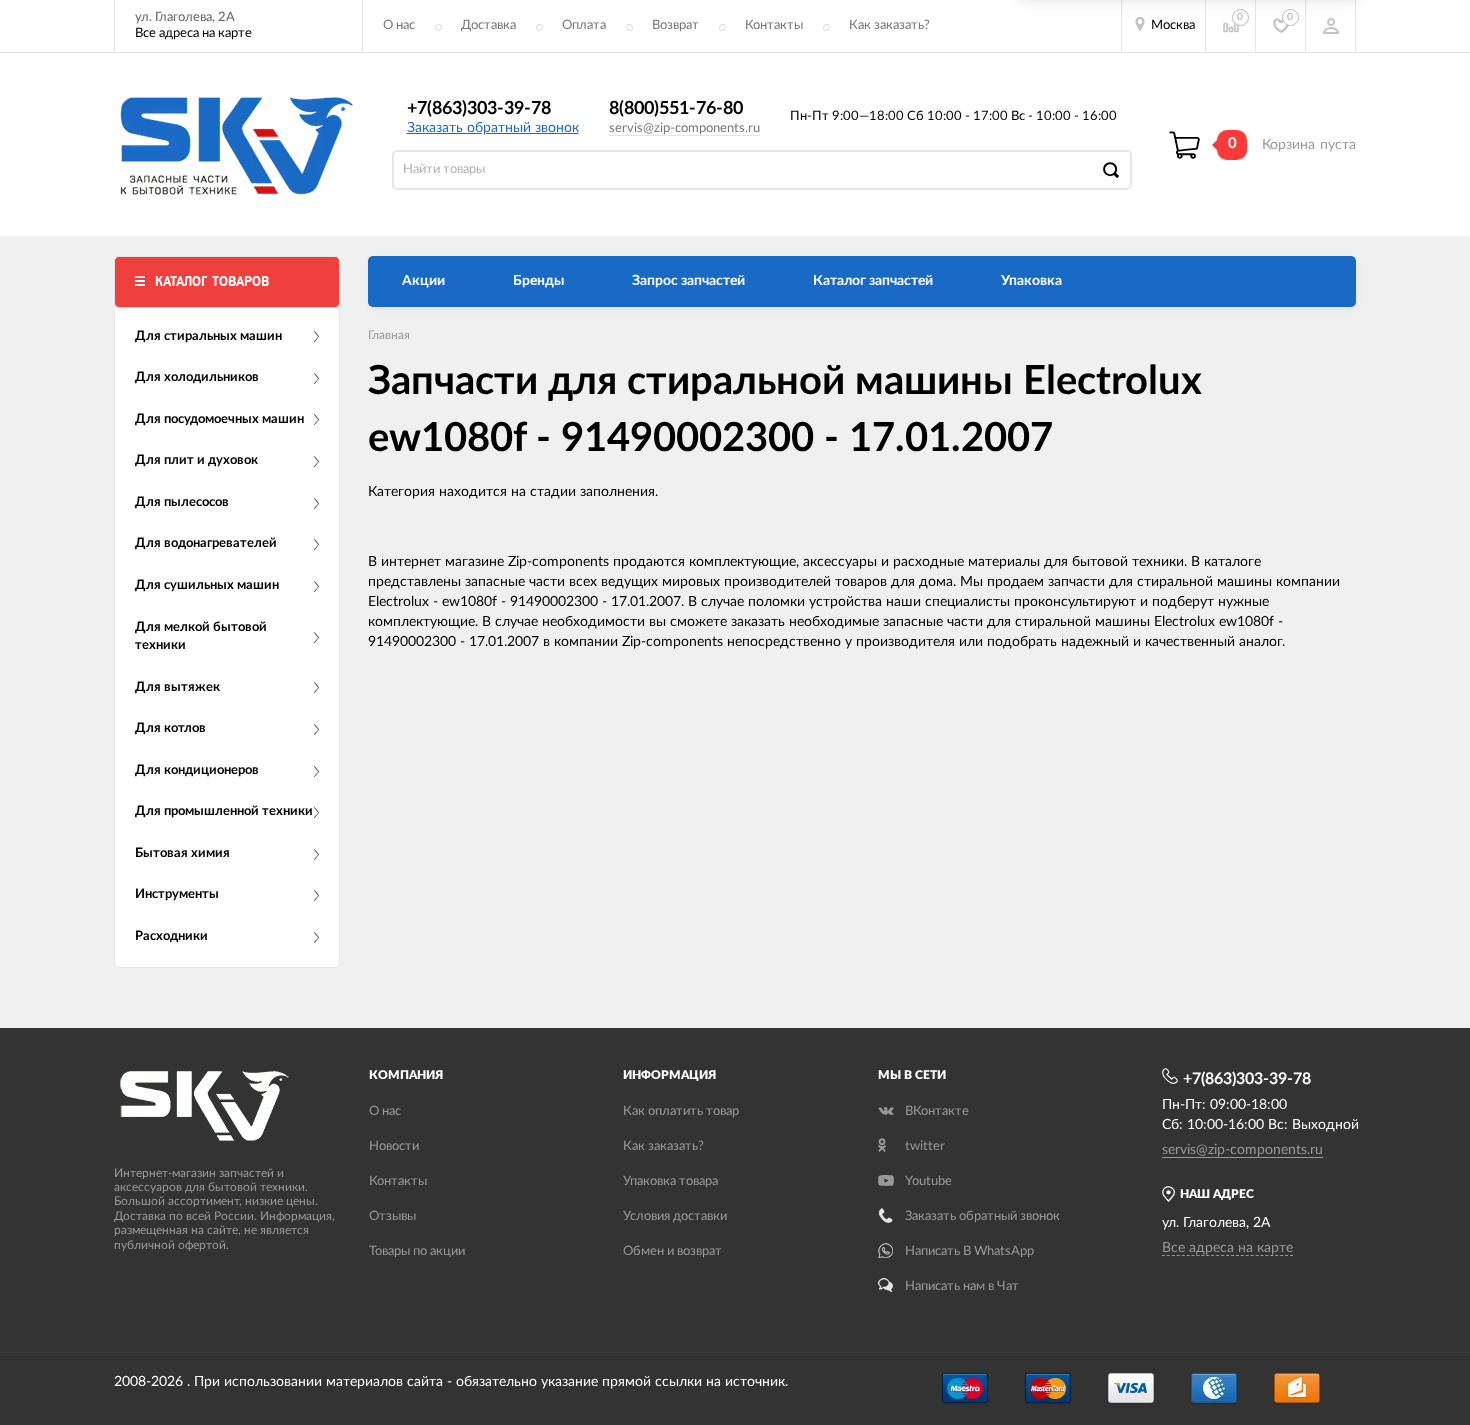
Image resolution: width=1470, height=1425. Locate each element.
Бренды (538, 281)
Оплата (584, 25)
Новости (394, 1146)
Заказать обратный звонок (493, 128)
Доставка (488, 25)
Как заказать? (889, 25)
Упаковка (1031, 281)
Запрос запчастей (688, 281)
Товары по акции (417, 1251)
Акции (423, 281)
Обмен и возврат (672, 1251)
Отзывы (392, 1216)
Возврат (675, 25)
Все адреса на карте (193, 33)
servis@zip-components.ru (684, 128)
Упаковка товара (670, 1181)
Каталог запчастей (873, 281)
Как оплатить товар (681, 1111)
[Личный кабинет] (1331, 26)
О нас (399, 25)
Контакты (774, 25)
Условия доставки (675, 1216)
